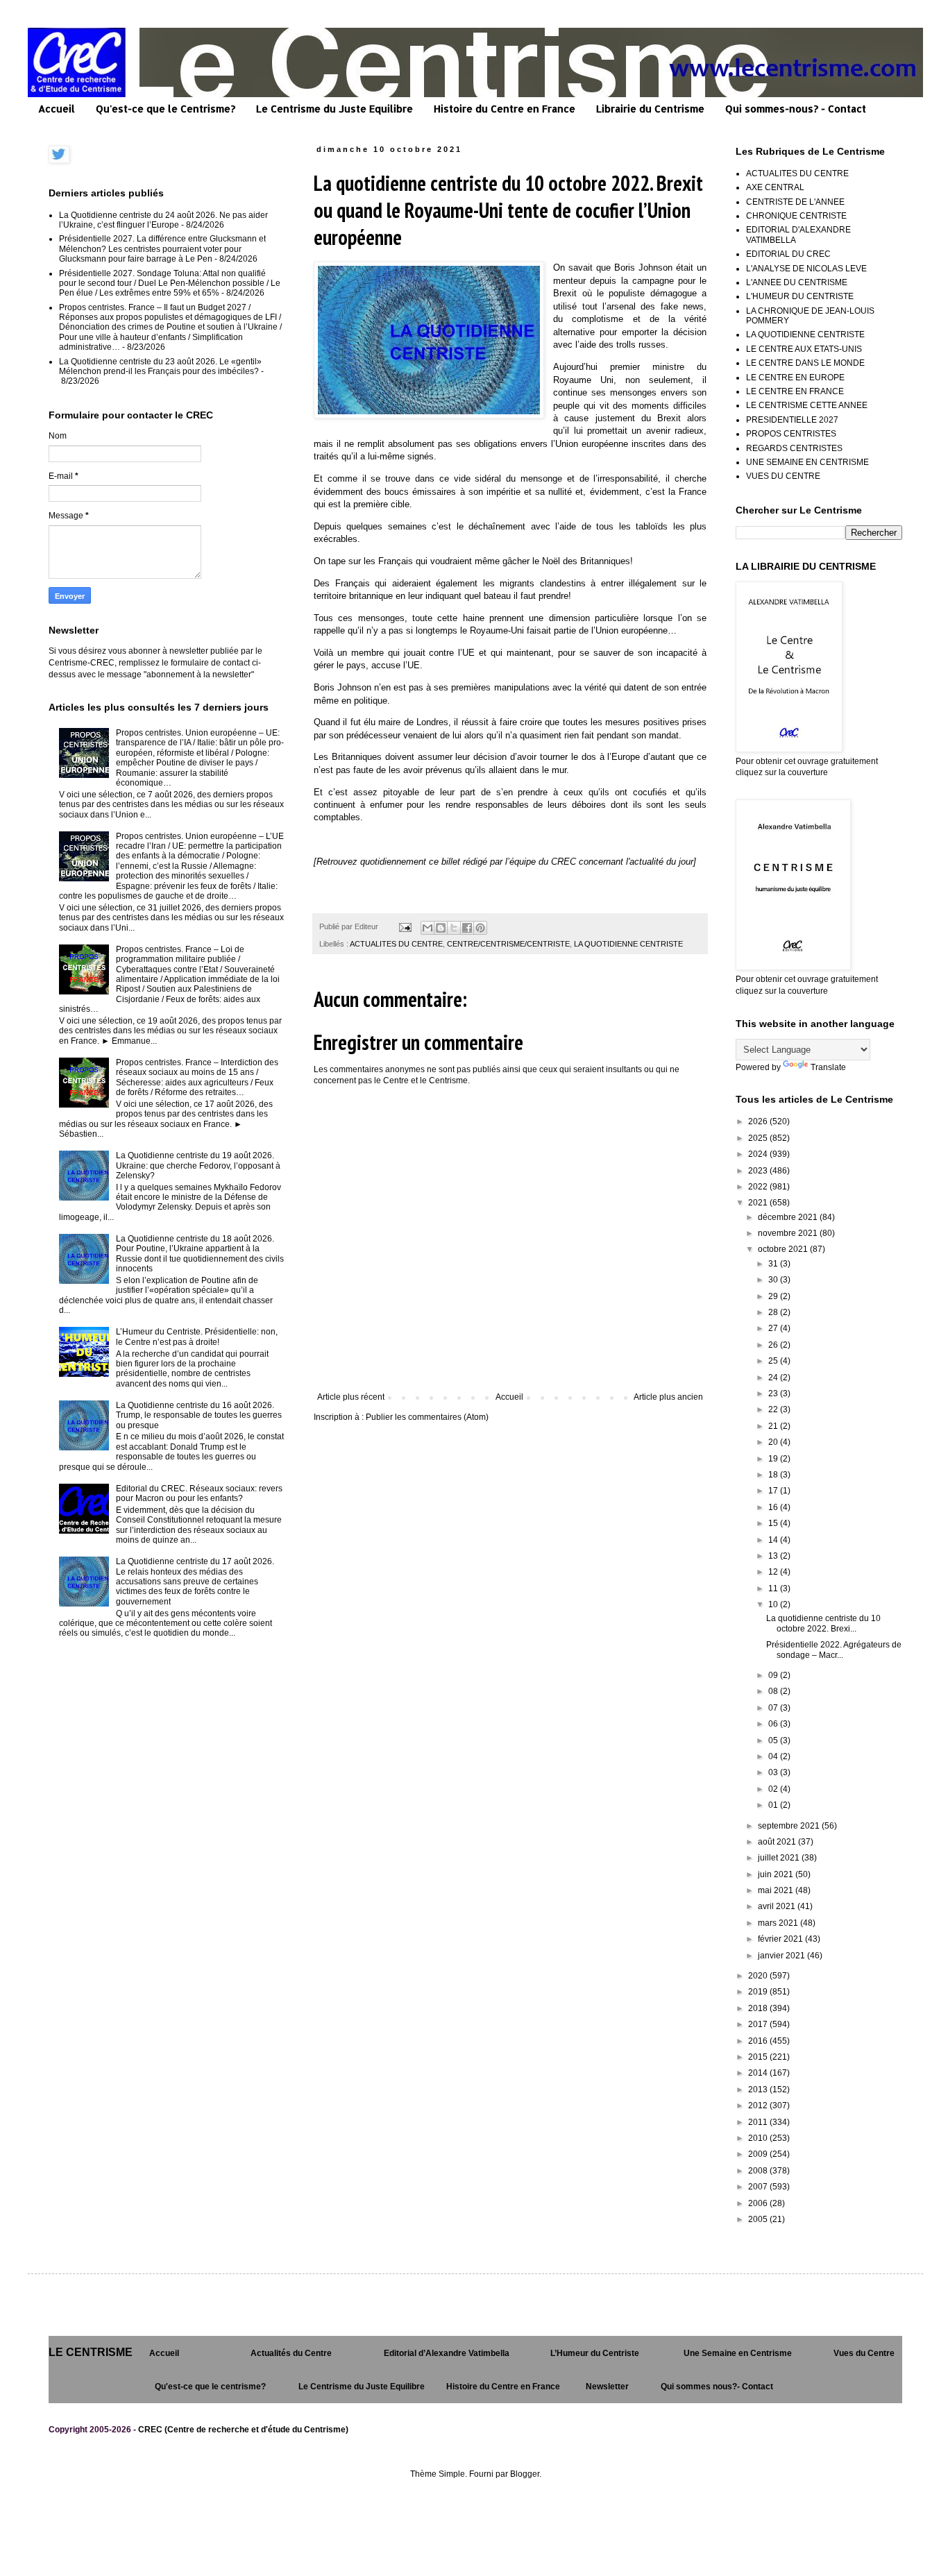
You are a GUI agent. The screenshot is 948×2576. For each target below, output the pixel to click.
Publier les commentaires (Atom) (427, 1417)
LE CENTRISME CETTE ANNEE (807, 405)
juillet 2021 (780, 1858)
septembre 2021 (790, 1826)
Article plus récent (351, 1397)
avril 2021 (778, 1906)
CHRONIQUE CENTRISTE (796, 216)
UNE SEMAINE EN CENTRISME (807, 462)
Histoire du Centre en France (505, 109)
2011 (759, 2122)
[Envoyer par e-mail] (428, 928)
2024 (759, 1154)
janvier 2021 (782, 1956)
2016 (759, 2041)
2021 (759, 1203)
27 (774, 1328)
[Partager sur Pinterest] (480, 928)
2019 (759, 1992)
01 (774, 1805)
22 (774, 1409)
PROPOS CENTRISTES (791, 434)
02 (774, 1789)
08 (774, 1691)
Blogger (525, 2474)
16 (774, 1507)
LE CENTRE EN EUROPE (795, 378)
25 (774, 1361)
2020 (759, 1976)
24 (774, 1378)
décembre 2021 (789, 1217)
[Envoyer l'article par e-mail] (405, 926)
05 (774, 1740)
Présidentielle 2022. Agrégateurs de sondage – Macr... (834, 1650)
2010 (759, 2138)
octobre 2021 (784, 1249)
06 (774, 1724)
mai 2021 (777, 1890)
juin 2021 (777, 1874)
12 (774, 1572)
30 (774, 1280)
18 (774, 1475)
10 (774, 1604)
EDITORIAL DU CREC (788, 254)
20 (774, 1442)
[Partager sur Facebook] (467, 928)
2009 (759, 2154)
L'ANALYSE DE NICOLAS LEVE (806, 269)
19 (774, 1459)
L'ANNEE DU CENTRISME (797, 282)
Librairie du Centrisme (650, 109)
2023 (759, 1171)
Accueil (57, 109)
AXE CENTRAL (775, 187)
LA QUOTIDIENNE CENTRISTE (628, 944)
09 (774, 1675)
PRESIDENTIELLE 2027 (792, 420)
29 (774, 1296)
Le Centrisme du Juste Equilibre (335, 109)
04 (774, 1756)
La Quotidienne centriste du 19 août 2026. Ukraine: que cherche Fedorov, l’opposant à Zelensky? (198, 1166)
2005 (759, 2219)
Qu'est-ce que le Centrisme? (166, 109)
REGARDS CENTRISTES (794, 448)
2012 (759, 2105)
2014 (759, 2073)
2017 (759, 2024)
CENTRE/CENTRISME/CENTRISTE (508, 944)
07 (774, 1708)
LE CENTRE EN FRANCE (795, 391)
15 (774, 1523)
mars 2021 (779, 1923)
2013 (759, 2090)
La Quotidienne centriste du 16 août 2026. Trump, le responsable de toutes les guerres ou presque (199, 1415)
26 (774, 1345)
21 (774, 1426)
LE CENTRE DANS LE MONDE (805, 363)
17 (774, 1491)
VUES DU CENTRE (783, 476)
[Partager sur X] (454, 928)
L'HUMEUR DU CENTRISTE (800, 296)
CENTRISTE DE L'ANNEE (795, 202)
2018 (759, 2008)
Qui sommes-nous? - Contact (796, 109)
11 (774, 1588)
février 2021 (781, 1939)
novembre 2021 (789, 1233)
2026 (759, 1121)
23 (774, 1393)
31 (774, 1264)
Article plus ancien (668, 1397)
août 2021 (778, 1842)
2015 (759, 2057)
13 (774, 1556)
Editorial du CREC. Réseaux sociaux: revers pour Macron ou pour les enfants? (199, 1493)
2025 (759, 1138)
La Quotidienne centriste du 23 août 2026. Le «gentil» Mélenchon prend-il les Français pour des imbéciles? (160, 366)
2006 (759, 2203)
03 (774, 1772)
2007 (759, 2187)
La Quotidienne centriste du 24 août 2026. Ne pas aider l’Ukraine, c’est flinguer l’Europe (163, 220)
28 (774, 1312)
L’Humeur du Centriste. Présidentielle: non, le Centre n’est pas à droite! (197, 1337)
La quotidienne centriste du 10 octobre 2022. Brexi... (823, 1623)
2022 (759, 1187)
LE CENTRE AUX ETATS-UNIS (804, 349)
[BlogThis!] (441, 928)
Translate (828, 1067)
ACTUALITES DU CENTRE (396, 944)
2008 (759, 2171)
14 (774, 1540)
